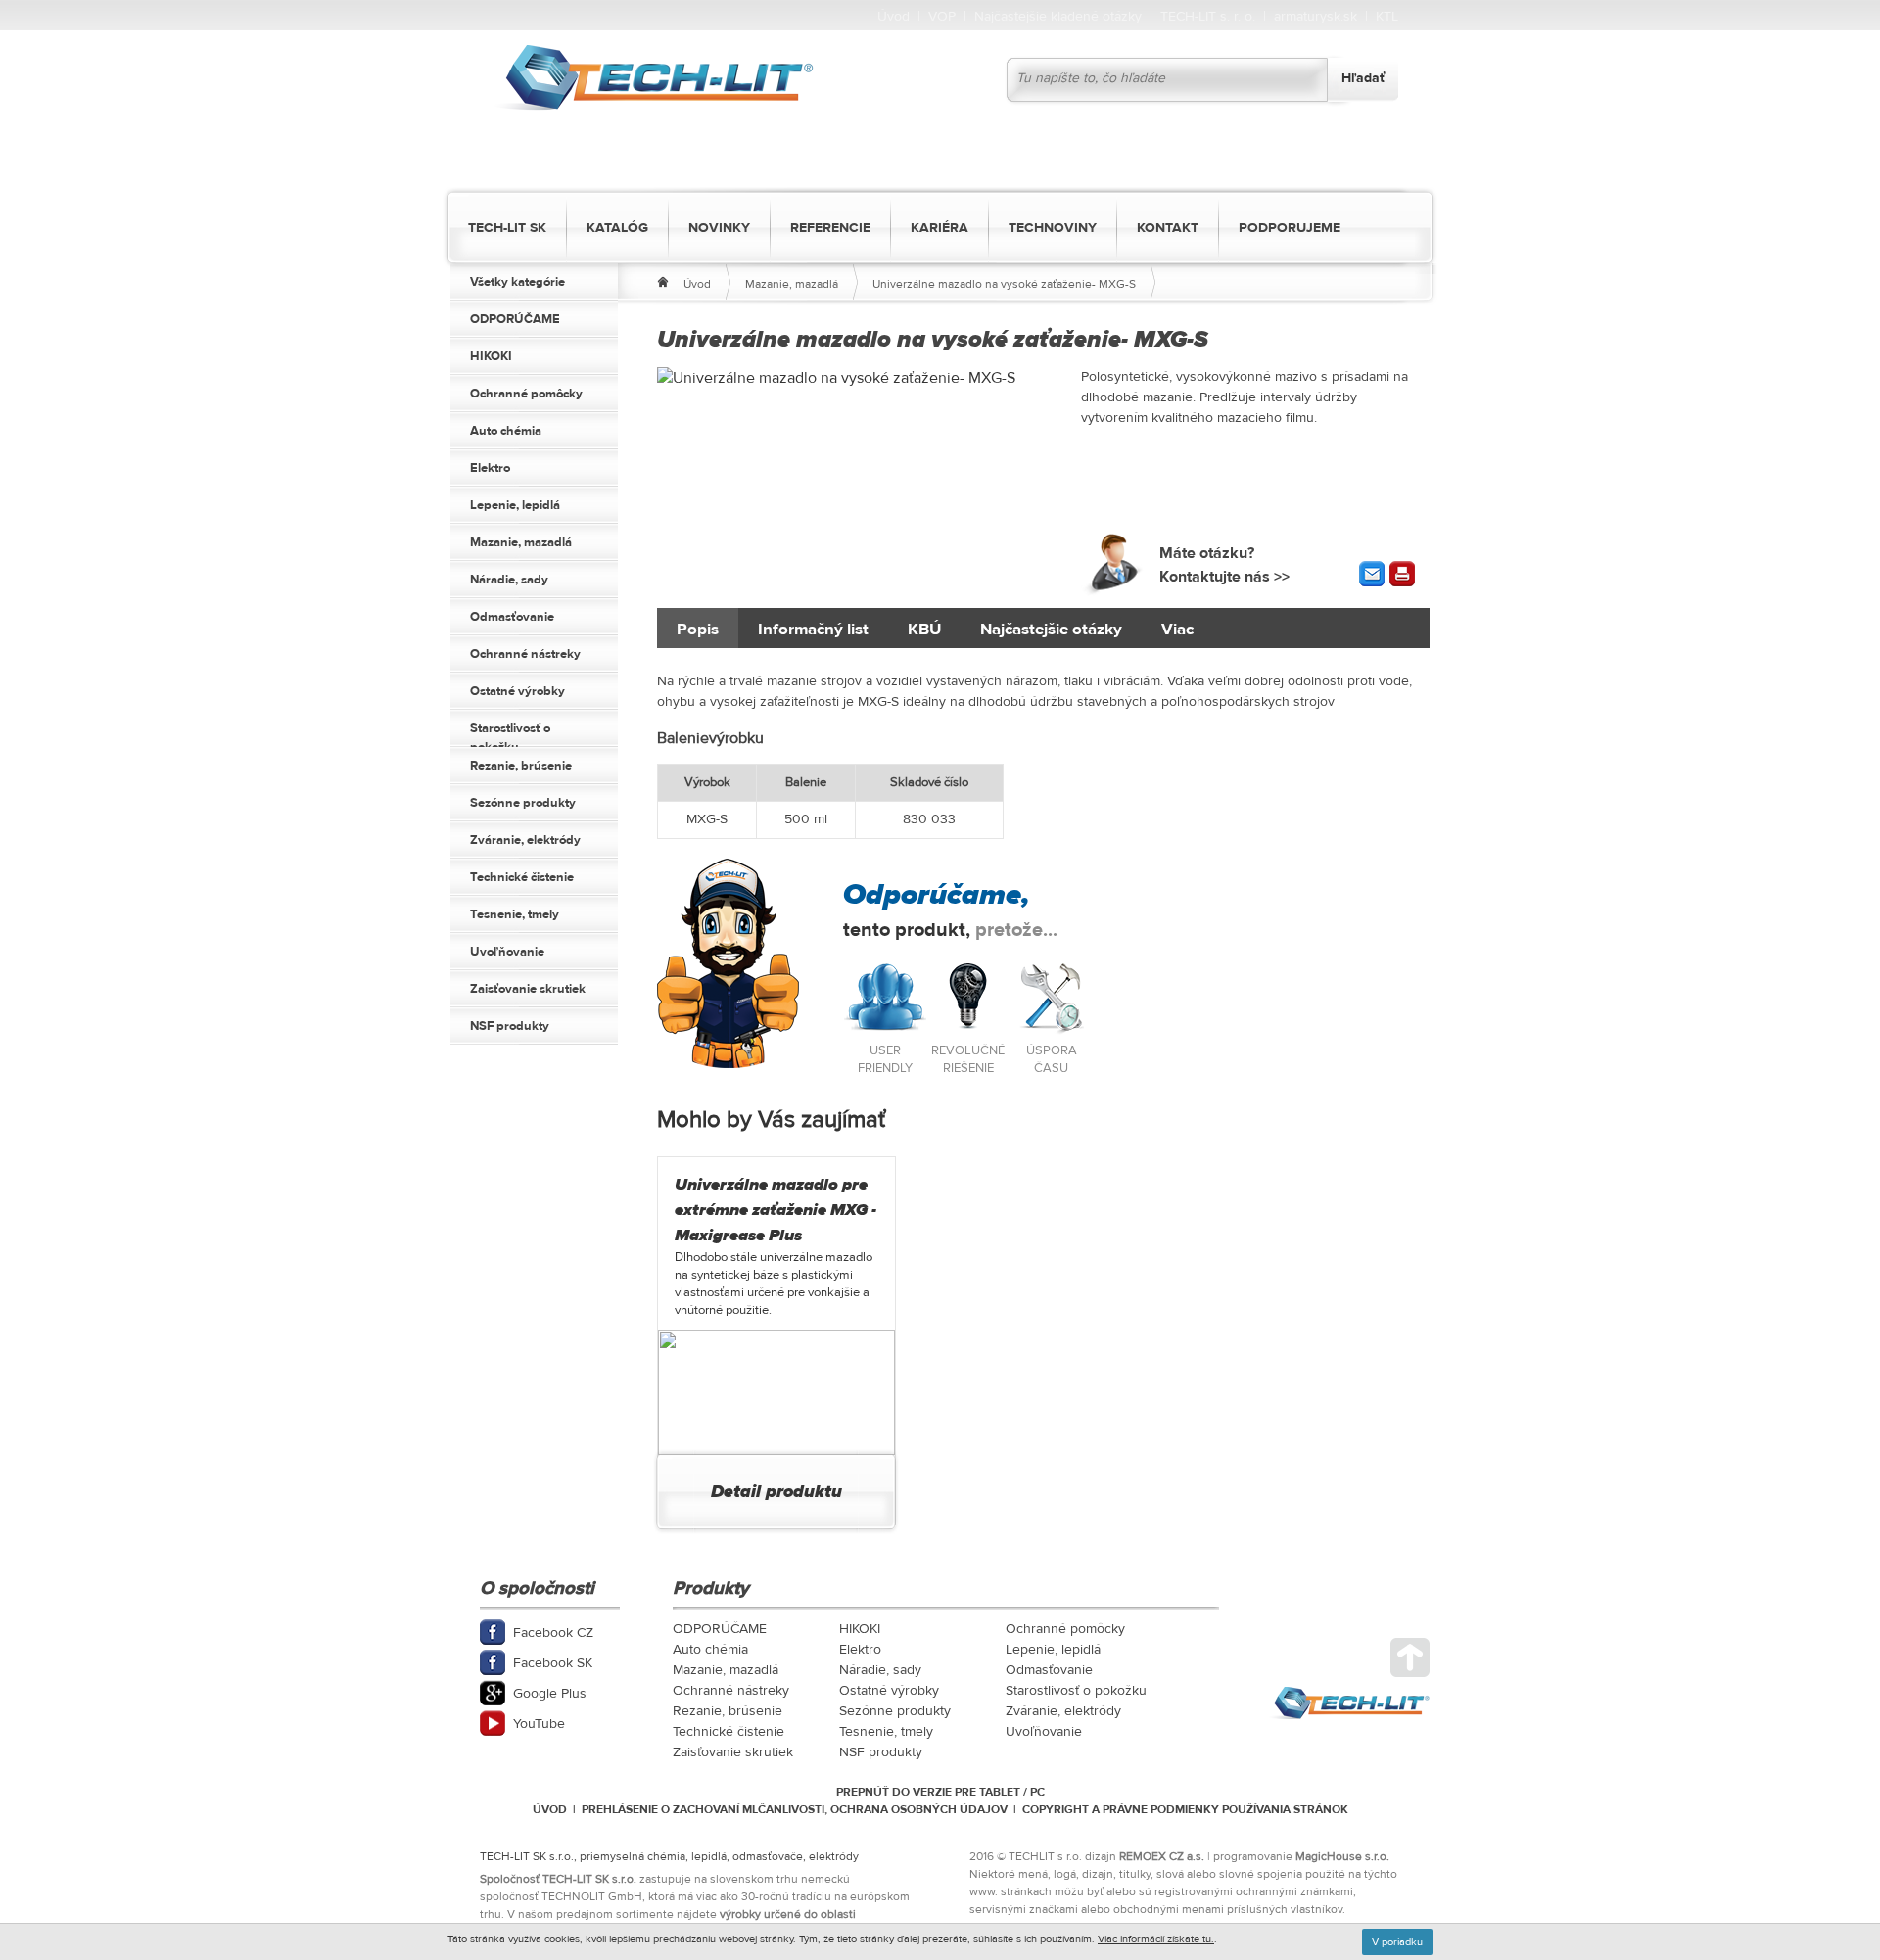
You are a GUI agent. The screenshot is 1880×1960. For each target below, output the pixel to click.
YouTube (539, 1724)
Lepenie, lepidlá (515, 505)
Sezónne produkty (523, 803)
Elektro (490, 468)
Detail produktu (776, 1492)
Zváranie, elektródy (525, 840)
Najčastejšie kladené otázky (1058, 17)
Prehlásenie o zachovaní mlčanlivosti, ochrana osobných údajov (795, 1809)
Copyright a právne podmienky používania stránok (1185, 1809)
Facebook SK (553, 1663)
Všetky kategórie (517, 282)
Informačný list (813, 630)
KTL (1387, 17)
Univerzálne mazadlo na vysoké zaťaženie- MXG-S (1004, 284)
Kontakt (1168, 228)
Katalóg (617, 228)
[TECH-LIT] (663, 279)
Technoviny (1053, 228)
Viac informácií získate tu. (1156, 1939)
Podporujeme (1290, 228)
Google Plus (550, 1694)
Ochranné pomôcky (526, 394)
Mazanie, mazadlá (521, 542)
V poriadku (1397, 1942)
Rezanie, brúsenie (521, 766)
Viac (1177, 630)
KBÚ (924, 630)
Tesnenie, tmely (515, 914)
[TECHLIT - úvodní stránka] (653, 78)
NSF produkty (510, 1026)
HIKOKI (491, 356)
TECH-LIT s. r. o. (1208, 17)
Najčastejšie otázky (1051, 630)
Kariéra (940, 228)
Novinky (719, 228)
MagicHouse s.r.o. (1342, 1856)
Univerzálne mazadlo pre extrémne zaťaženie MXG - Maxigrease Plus (775, 1210)
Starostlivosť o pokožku (510, 734)
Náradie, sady (509, 580)
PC (1037, 1792)
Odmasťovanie (512, 617)
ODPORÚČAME (515, 319)
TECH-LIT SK (507, 228)
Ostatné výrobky (517, 691)
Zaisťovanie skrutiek (528, 989)
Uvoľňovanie (507, 952)
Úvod (893, 17)
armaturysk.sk (1316, 17)
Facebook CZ (553, 1633)
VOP (942, 17)
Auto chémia (506, 431)
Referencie (830, 228)
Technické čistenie (522, 877)
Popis (698, 630)
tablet (1000, 1792)
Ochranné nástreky (525, 654)
